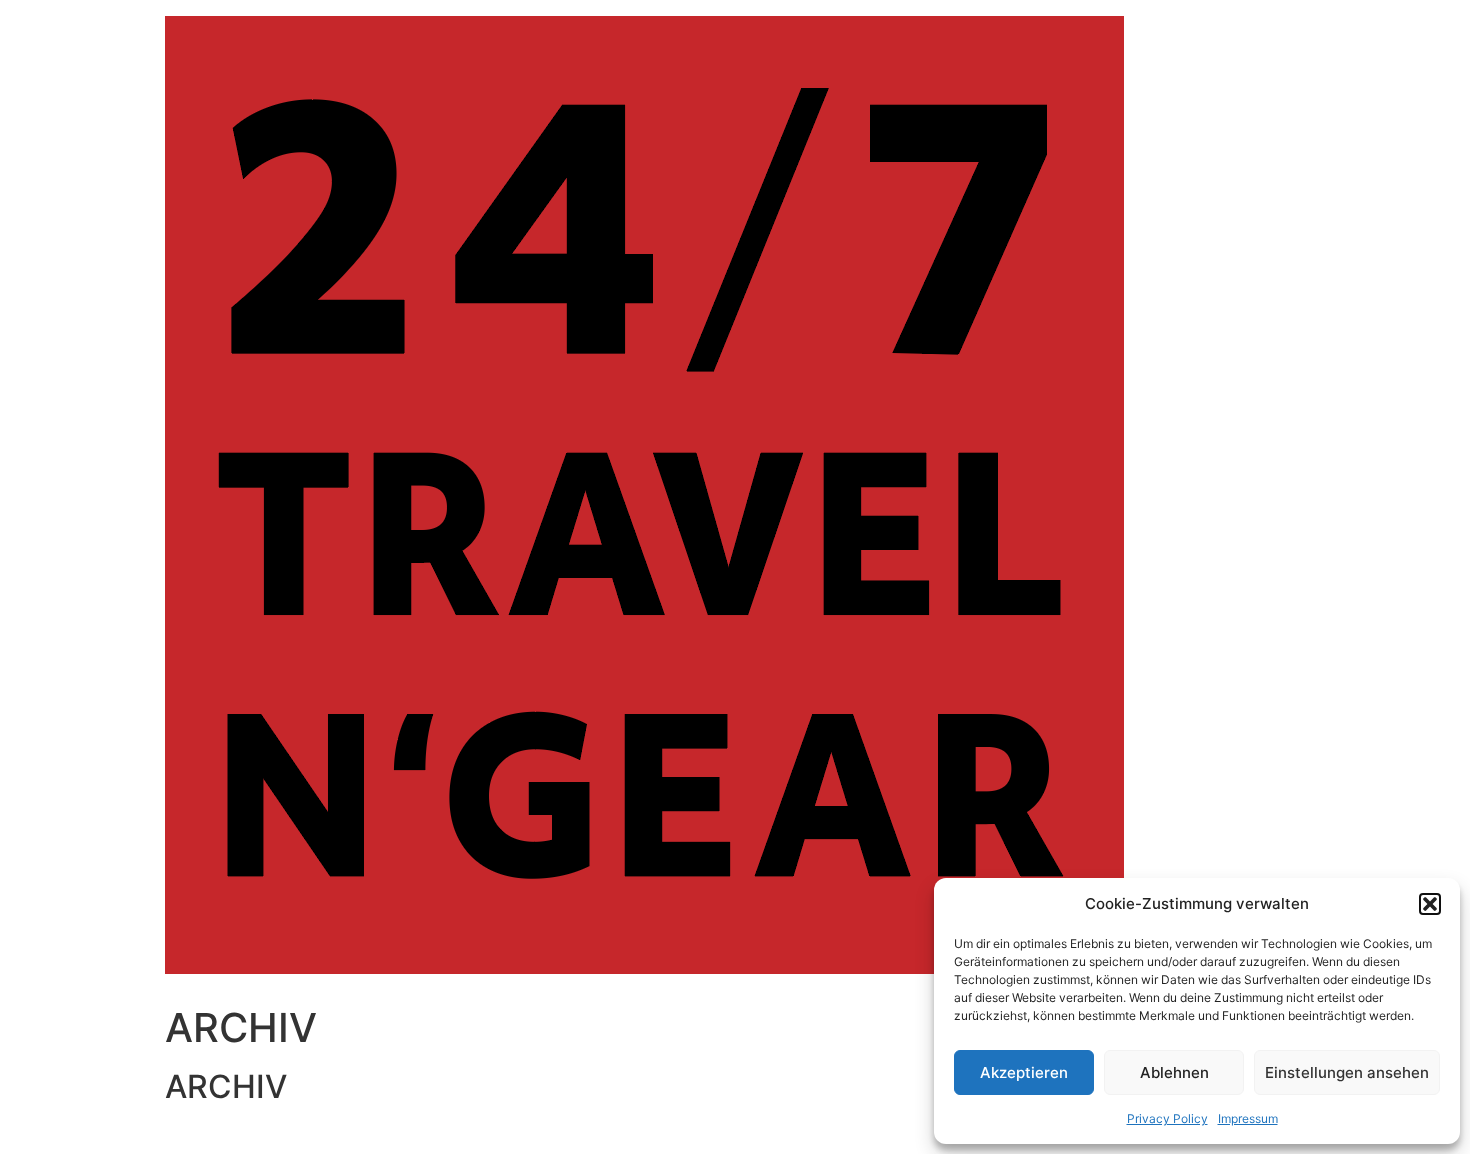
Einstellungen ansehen (1347, 1072)
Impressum (1248, 1118)
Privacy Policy (1167, 1118)
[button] (1430, 904)
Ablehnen (1174, 1072)
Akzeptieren (1024, 1072)
